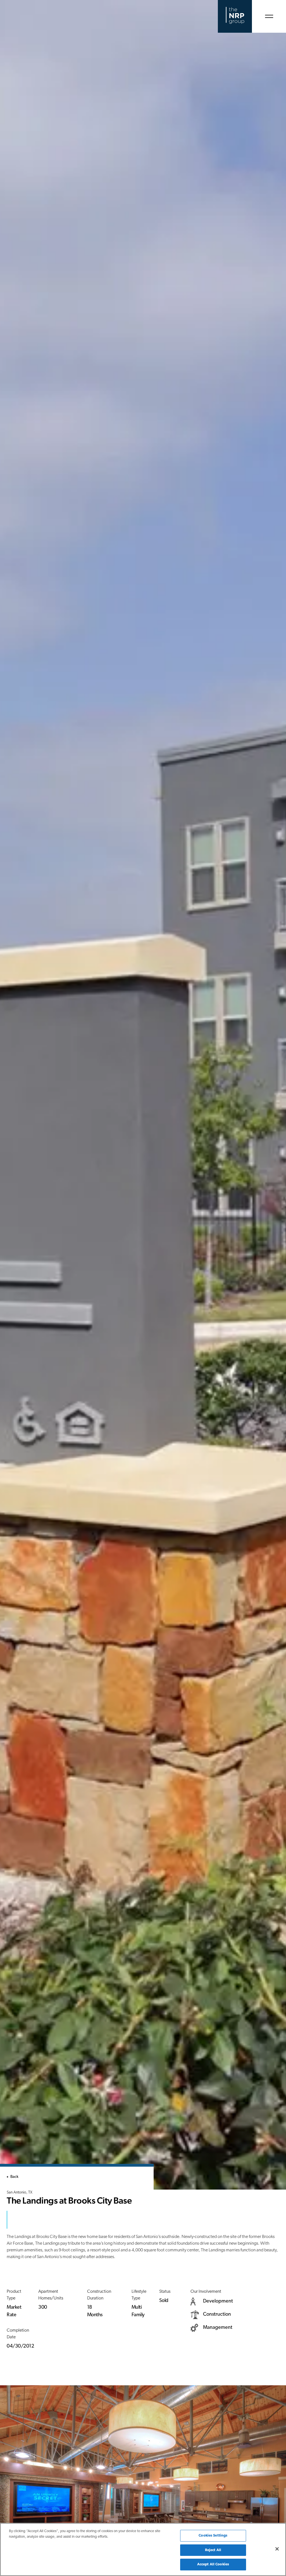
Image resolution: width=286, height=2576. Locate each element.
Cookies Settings (213, 2536)
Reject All (213, 2550)
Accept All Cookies (213, 2564)
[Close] (277, 2549)
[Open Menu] (269, 16)
